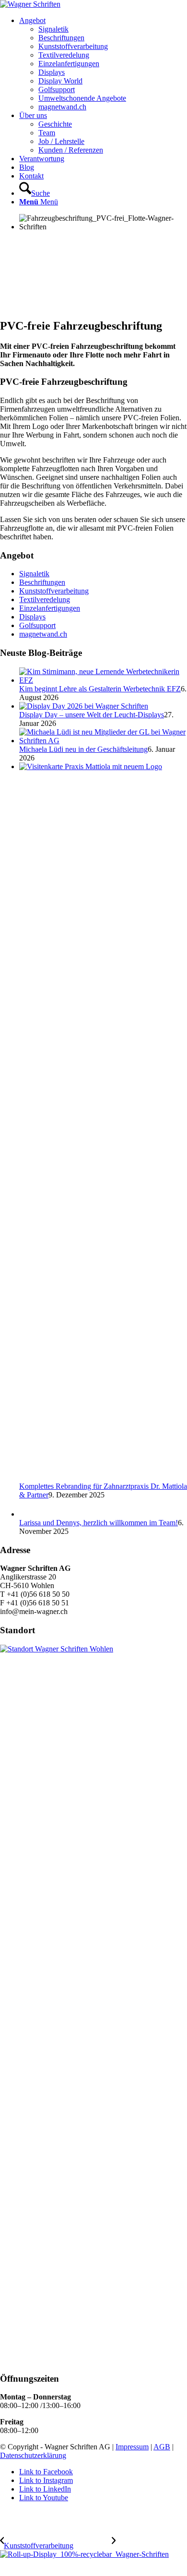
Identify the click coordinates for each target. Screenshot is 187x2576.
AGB (162, 2447)
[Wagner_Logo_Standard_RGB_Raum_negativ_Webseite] (30, 4)
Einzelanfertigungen (50, 608)
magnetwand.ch (43, 634)
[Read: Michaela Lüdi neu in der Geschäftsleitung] (103, 741)
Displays (32, 617)
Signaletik (34, 574)
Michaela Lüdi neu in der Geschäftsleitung (83, 749)
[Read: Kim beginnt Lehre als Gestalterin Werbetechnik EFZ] (103, 680)
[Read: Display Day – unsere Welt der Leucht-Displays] (84, 706)
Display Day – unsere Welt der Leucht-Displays (92, 715)
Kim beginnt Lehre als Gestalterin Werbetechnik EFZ (100, 689)
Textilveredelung (45, 599)
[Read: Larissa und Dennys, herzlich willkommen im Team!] (28, 1514)
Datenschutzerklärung (33, 2455)
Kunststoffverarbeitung (54, 591)
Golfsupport (37, 625)
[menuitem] (103, 64)
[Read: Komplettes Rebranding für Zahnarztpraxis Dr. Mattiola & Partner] (103, 766)
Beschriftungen (42, 582)
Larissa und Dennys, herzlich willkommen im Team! (99, 1523)
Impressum (132, 2447)
